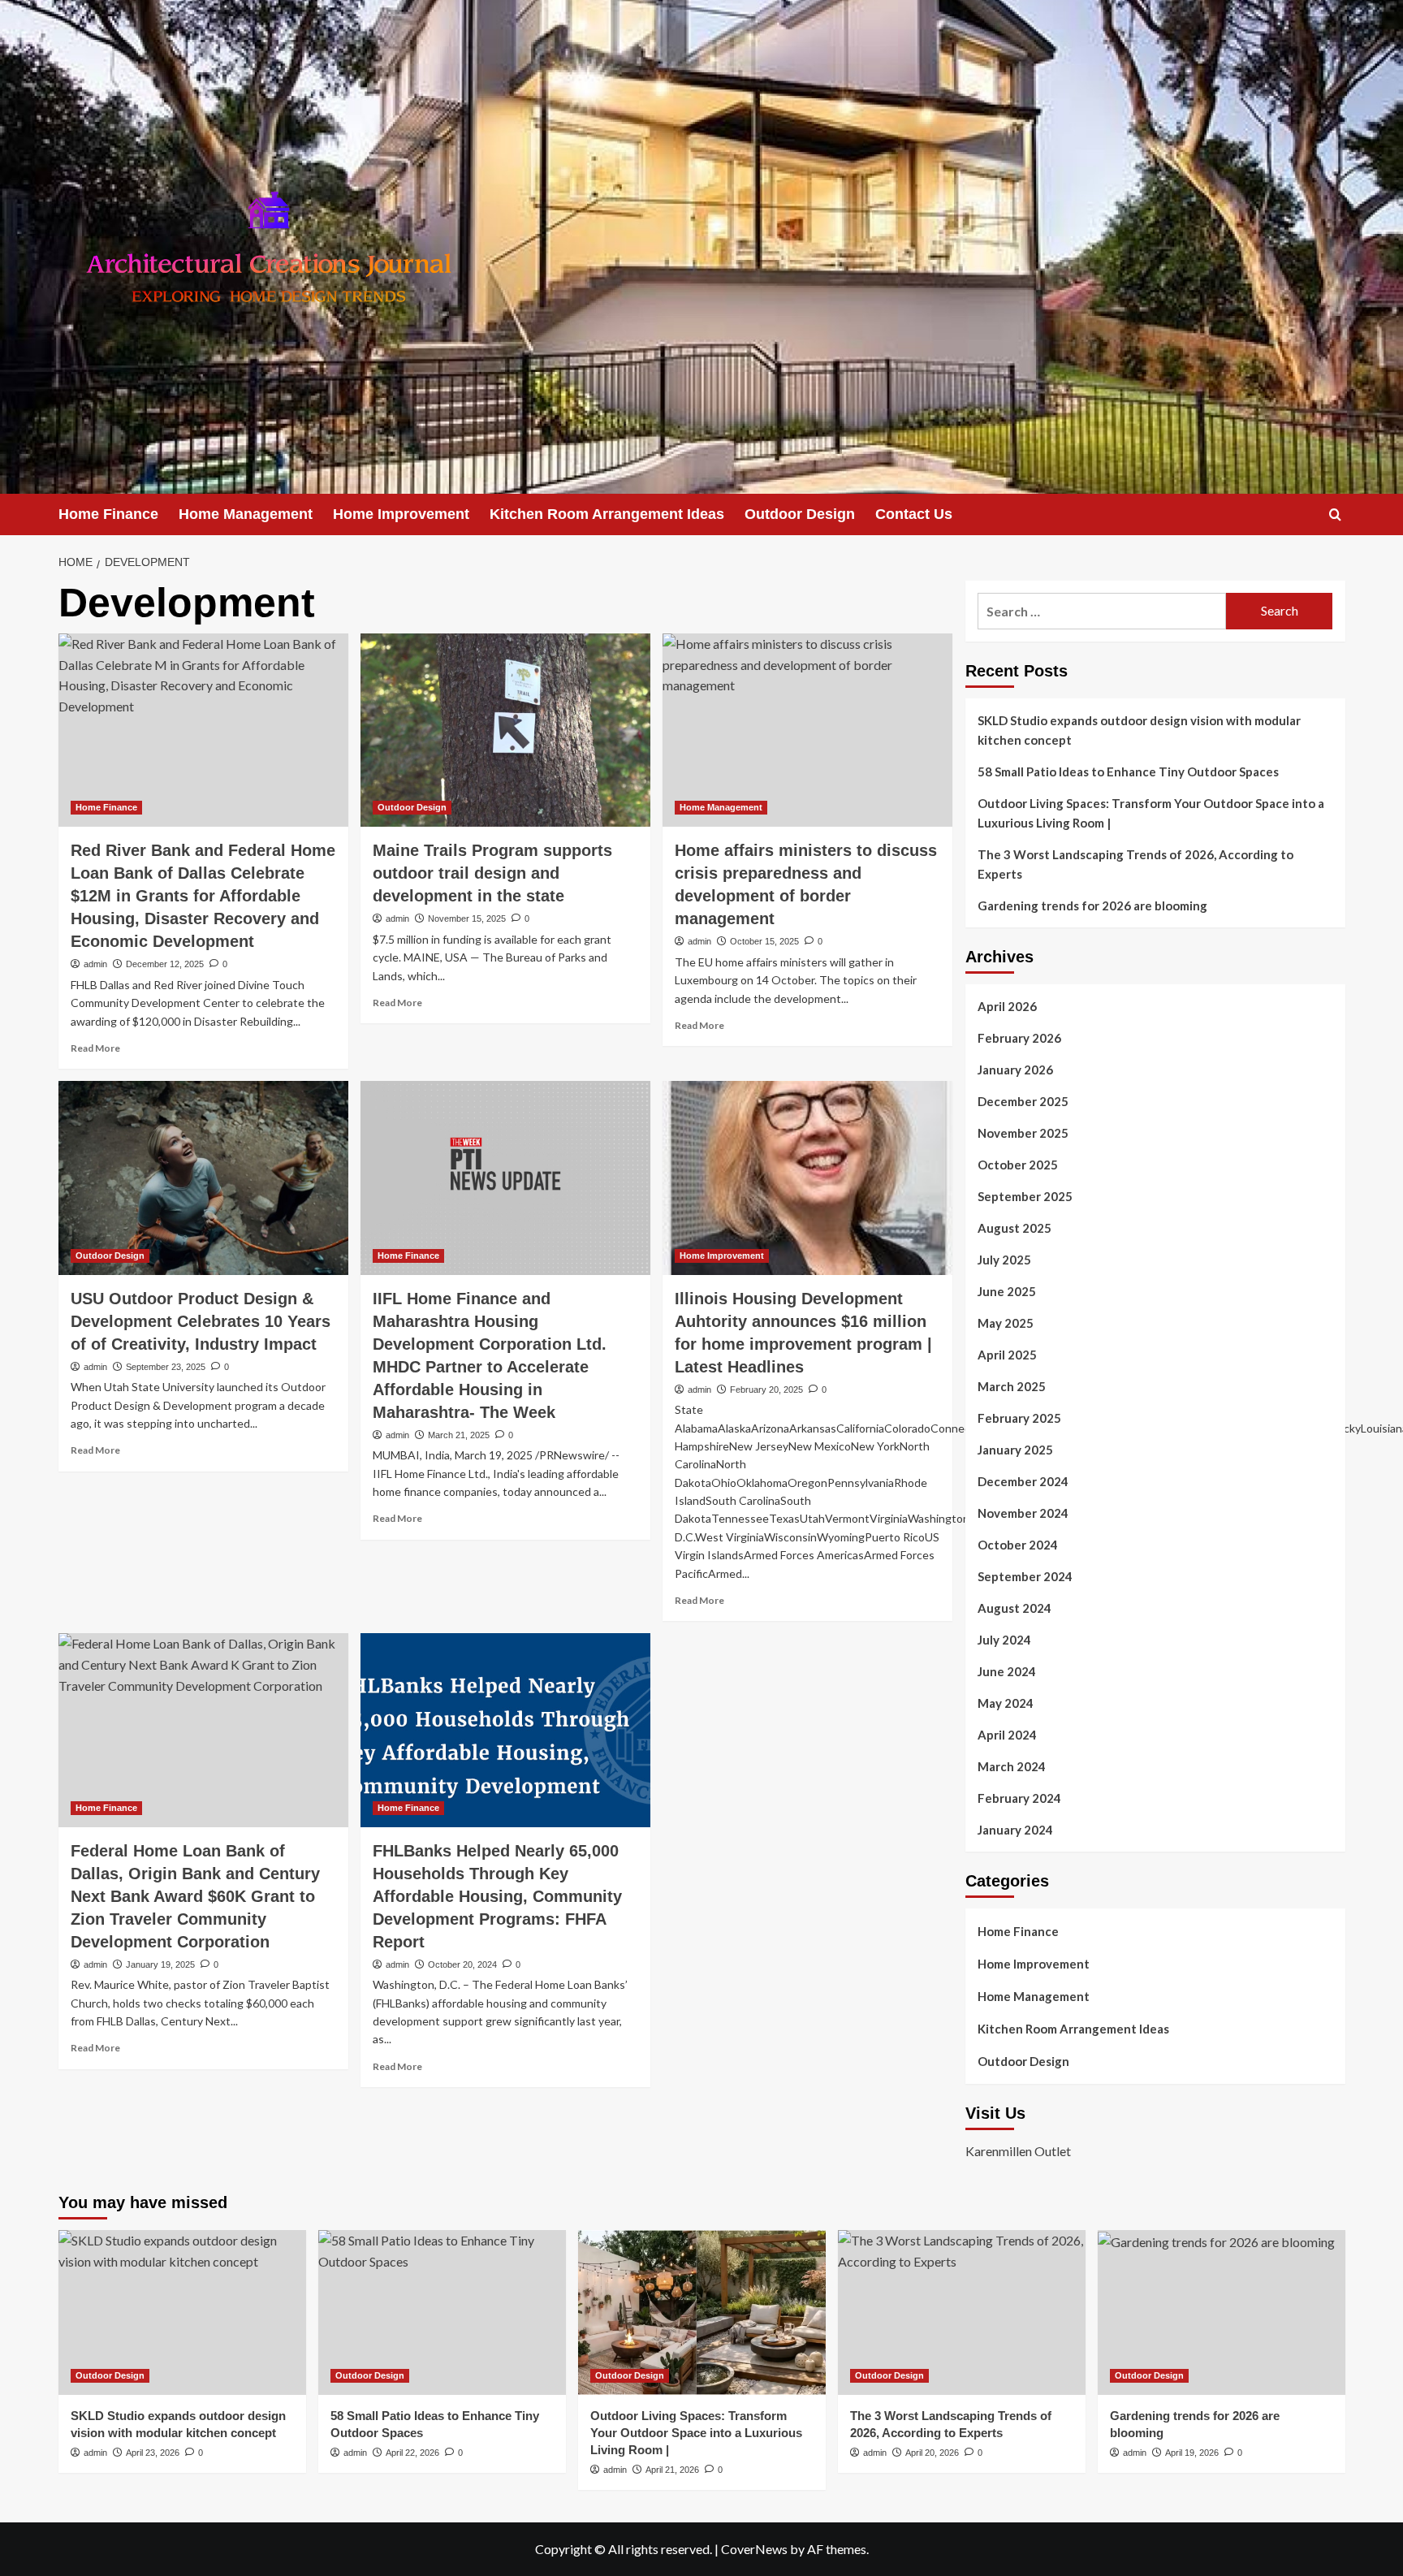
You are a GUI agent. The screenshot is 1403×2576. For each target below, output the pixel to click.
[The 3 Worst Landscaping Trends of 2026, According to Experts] (962, 2312)
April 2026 (1007, 1006)
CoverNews (754, 2549)
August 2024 (1014, 1608)
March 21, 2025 (459, 1435)
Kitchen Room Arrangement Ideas (607, 514)
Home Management (246, 514)
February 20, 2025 (766, 1390)
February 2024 (1019, 1798)
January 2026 (1015, 1070)
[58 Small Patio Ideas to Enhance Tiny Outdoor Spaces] (442, 2312)
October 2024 (1018, 1545)
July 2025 (1004, 1260)
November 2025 (1023, 1133)
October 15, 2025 (764, 941)
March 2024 (1012, 1766)
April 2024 (1007, 1735)
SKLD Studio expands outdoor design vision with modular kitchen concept (1139, 730)
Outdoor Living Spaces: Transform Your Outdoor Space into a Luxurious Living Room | (1151, 813)
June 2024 (1007, 1671)
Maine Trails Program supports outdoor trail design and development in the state (492, 873)
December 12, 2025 (165, 964)
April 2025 (1007, 1355)
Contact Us (914, 514)
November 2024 (1023, 1513)
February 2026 (1019, 1038)
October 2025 (1018, 1165)
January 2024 (1015, 1830)
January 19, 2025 (160, 1964)
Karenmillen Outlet (1018, 2151)
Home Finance (108, 514)
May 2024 (1006, 1703)
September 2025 (1025, 1196)
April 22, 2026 (412, 2453)
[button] (1335, 514)
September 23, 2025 (166, 1367)
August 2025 (1014, 1228)
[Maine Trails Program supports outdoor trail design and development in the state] (505, 730)
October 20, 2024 (462, 1964)
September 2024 (1025, 1576)
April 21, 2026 (672, 2470)
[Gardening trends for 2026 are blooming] (1222, 2312)
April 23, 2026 (153, 2453)
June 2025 (1007, 1291)
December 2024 (1023, 1481)
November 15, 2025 (467, 918)
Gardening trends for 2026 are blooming (1092, 905)
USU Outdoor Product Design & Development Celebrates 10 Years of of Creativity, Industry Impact (201, 1321)
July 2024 (1004, 1640)
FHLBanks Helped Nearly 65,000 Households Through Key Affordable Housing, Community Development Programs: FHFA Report (497, 1896)
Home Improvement (401, 514)
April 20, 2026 (932, 2453)
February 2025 (1019, 1418)
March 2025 (1012, 1386)
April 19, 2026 (1192, 2453)
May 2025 (1006, 1323)
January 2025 (1015, 1450)
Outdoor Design (800, 514)
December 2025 (1023, 1101)
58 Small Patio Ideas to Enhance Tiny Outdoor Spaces (1128, 772)
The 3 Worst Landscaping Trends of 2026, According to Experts (1135, 864)
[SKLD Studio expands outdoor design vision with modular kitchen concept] (182, 2312)
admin (95, 964)
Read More (95, 1048)
